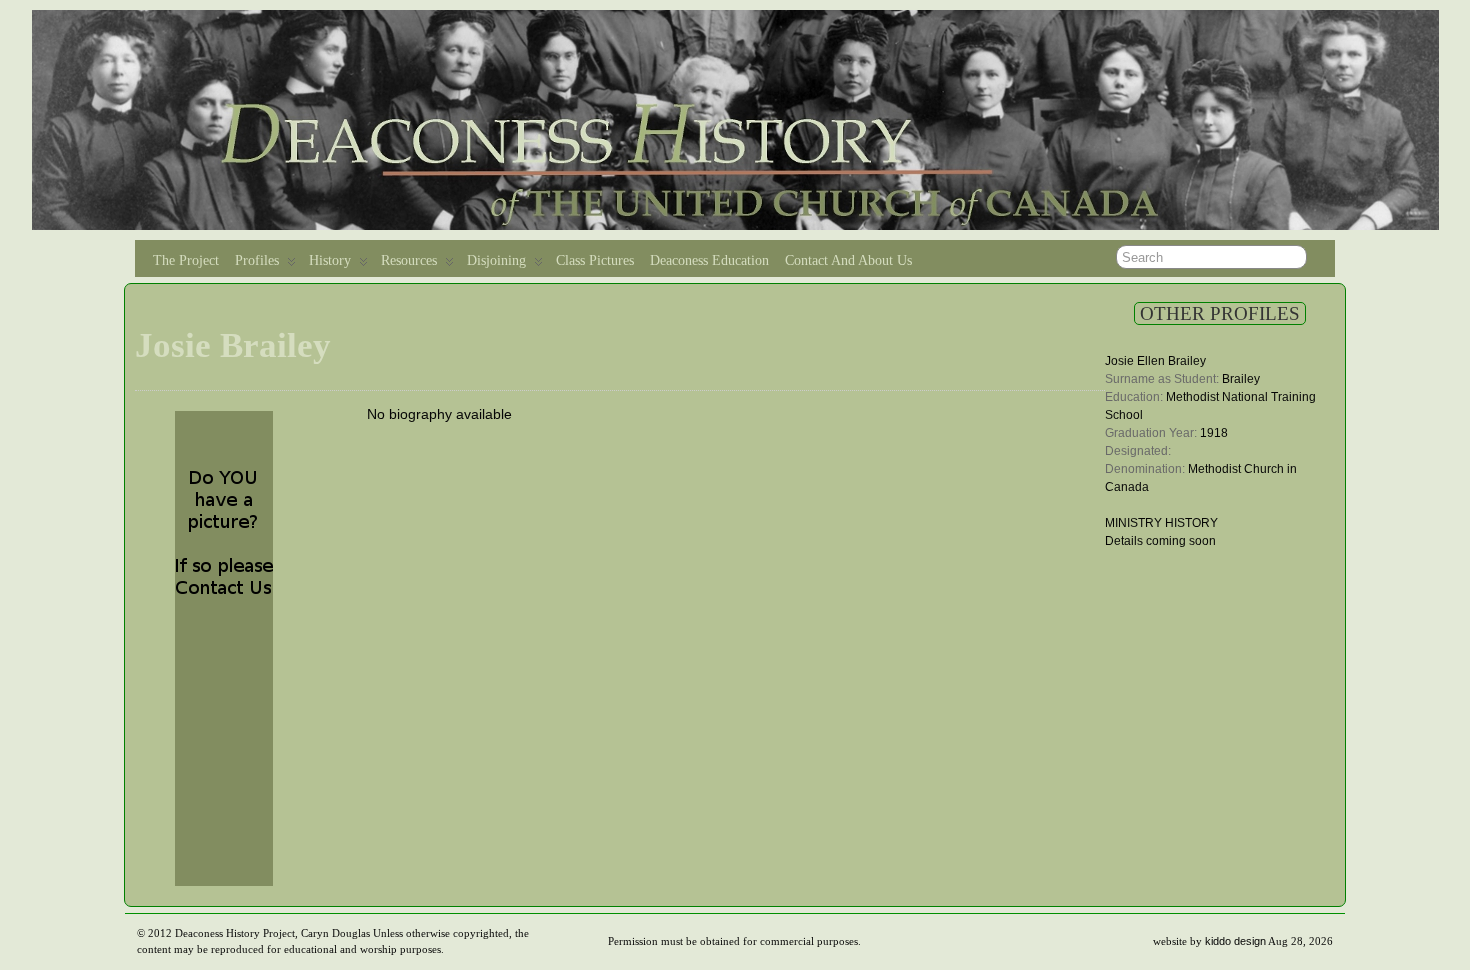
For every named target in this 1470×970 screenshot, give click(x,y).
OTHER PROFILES (1220, 313)
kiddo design (1235, 941)
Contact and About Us (848, 260)
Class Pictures (595, 260)
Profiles (257, 260)
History (330, 260)
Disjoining (496, 260)
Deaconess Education (709, 260)
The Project (186, 260)
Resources (409, 260)
